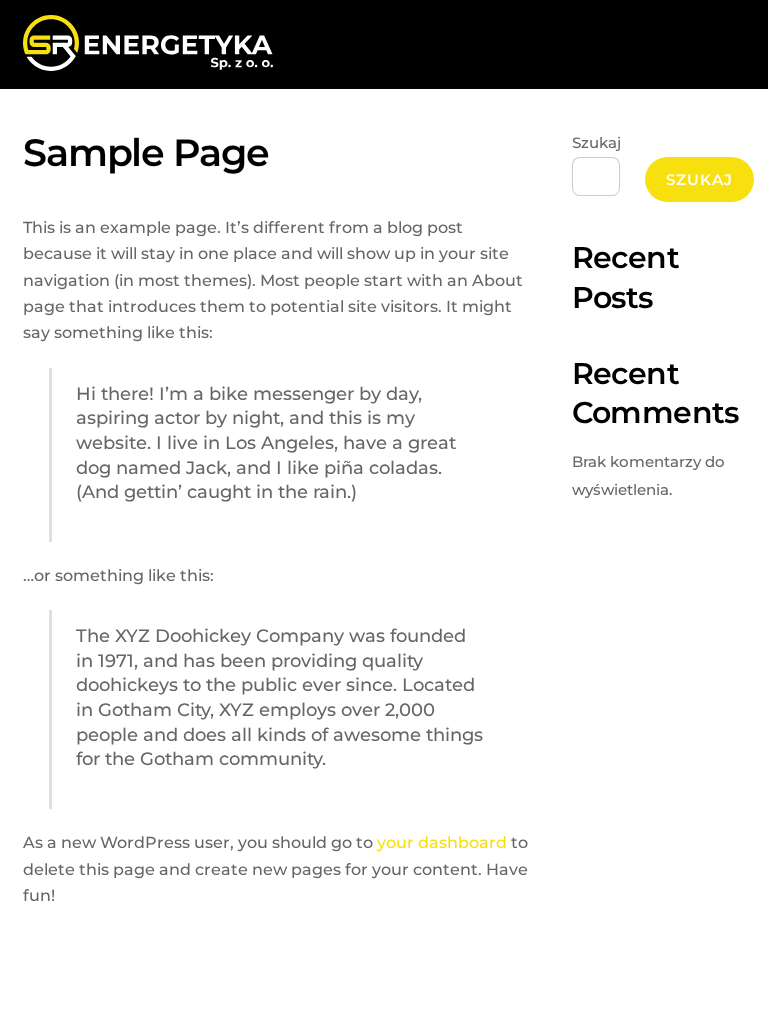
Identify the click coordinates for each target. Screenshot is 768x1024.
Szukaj (596, 142)
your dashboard (442, 842)
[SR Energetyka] (148, 62)
